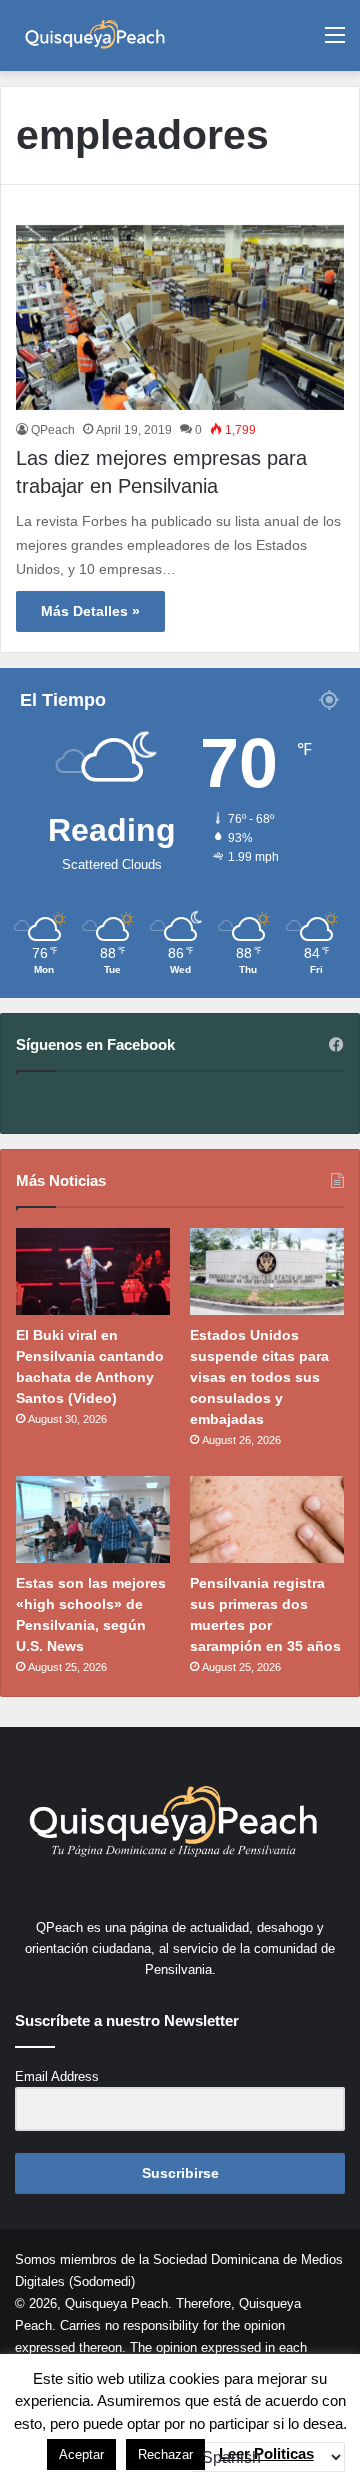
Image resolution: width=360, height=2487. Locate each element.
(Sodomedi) (102, 2281)
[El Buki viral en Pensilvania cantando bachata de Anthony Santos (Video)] (93, 1271)
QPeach (53, 430)
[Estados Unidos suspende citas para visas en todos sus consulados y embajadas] (267, 1271)
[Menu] (335, 42)
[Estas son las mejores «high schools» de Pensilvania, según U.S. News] (93, 1519)
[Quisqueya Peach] (95, 35)
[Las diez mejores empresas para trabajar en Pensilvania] (180, 317)
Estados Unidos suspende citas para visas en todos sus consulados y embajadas (259, 1377)
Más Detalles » (90, 611)
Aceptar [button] (81, 2454)
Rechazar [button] (165, 2454)
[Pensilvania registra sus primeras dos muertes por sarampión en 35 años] (267, 1519)
